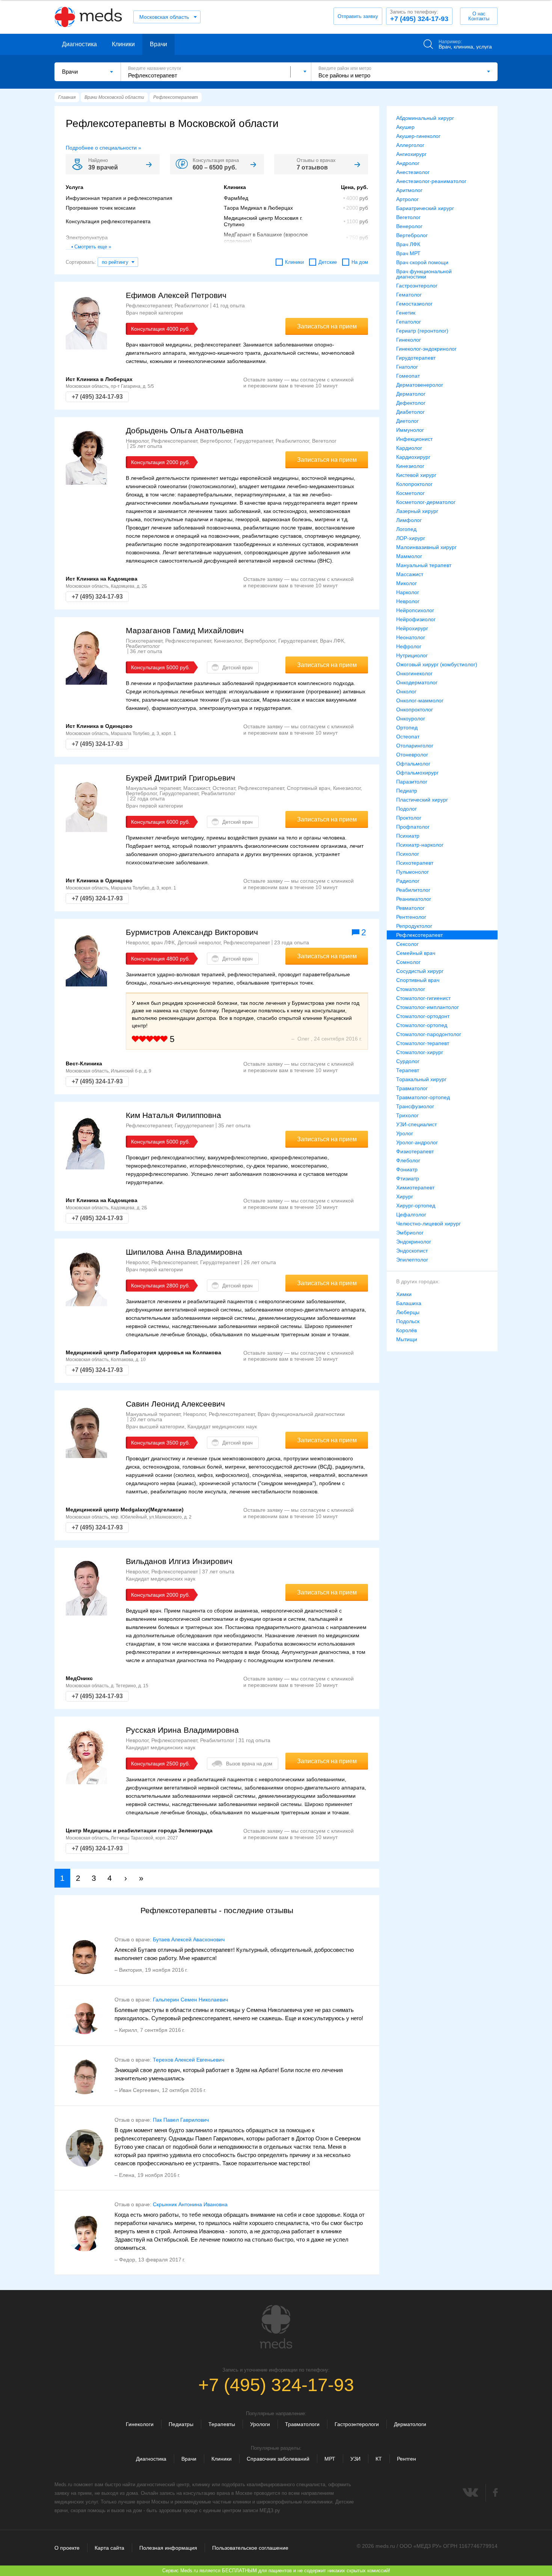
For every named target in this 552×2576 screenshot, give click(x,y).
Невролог (408, 601)
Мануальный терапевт (424, 565)
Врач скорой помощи (422, 262)
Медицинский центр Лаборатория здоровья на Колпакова (143, 1352)
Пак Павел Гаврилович (181, 2120)
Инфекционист (414, 439)
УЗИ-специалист (416, 1124)
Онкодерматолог (417, 682)
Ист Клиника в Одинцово (99, 726)
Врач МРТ (408, 253)
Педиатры (181, 2424)
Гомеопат (408, 376)
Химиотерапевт (415, 1187)
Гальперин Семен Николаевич (190, 2000)
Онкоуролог (411, 718)
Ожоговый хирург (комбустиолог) (437, 664)
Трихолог (407, 1115)
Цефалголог (411, 1215)
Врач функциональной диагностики (424, 274)
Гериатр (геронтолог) (422, 331)
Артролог (407, 199)
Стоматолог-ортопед (422, 1025)
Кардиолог (409, 448)
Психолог (408, 854)
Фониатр (407, 1169)
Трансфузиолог (415, 1106)
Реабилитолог (413, 890)
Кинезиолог (410, 466)
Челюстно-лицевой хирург (428, 1224)
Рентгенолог (411, 917)
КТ (379, 2459)
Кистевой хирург (416, 475)
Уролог (405, 1133)
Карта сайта (109, 2548)
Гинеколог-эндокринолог (426, 349)
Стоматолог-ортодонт (423, 1016)
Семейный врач (416, 953)
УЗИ (355, 2459)
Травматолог (412, 1088)
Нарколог (408, 592)
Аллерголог (410, 145)
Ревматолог (410, 908)
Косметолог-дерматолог (426, 502)
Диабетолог (410, 412)
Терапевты (222, 2424)
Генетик (406, 313)
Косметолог (410, 493)
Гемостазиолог (414, 304)
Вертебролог (412, 235)
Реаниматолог (414, 899)
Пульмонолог (412, 872)
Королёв (406, 1330)
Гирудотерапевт (416, 358)
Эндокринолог (414, 1242)
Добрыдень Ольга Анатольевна (185, 430)
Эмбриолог (410, 1233)
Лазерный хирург (417, 511)
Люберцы (408, 1312)
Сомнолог (408, 962)
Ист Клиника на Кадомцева (102, 579)
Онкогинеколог (414, 673)
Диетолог (407, 421)
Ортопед (407, 728)
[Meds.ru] (276, 2327)
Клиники (123, 44)
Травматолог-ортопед (423, 1097)
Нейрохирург (412, 628)
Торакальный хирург (421, 1079)
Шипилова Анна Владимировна (184, 1252)
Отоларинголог (415, 746)
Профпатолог (413, 827)
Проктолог (409, 818)
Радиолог (408, 881)
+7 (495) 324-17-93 (419, 16)
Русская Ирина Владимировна (182, 1730)
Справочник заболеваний (278, 2459)
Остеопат (408, 737)
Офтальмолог (413, 764)
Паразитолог (412, 782)
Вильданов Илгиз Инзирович (179, 1561)
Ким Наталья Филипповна (173, 1115)
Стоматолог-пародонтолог (429, 1034)
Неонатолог (411, 637)
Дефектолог (411, 403)
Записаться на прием (327, 326)
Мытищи (407, 1339)
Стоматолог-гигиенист (423, 998)
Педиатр (407, 791)
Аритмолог (409, 190)
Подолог (406, 809)
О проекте (67, 2548)
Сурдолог (408, 1061)
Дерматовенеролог (420, 385)
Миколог (406, 583)
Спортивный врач (418, 980)
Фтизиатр (408, 1178)
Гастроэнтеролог (417, 286)
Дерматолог (411, 394)
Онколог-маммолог (420, 700)
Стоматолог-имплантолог (428, 1007)
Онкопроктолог (415, 709)
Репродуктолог (414, 926)
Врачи (158, 44)
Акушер (405, 127)
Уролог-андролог (417, 1142)
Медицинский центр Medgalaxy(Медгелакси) (125, 1510)
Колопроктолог (414, 484)
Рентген (406, 2459)
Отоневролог (412, 755)
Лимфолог (409, 520)
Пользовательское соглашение (250, 2548)
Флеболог (408, 1160)
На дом (360, 262)
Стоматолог (411, 989)
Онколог (406, 691)
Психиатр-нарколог (420, 845)
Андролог (408, 163)
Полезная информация (168, 2548)
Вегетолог (408, 217)
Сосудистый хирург (420, 971)
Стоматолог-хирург (420, 1052)
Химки (404, 1294)
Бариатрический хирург (425, 208)
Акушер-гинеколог (418, 136)
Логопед (406, 529)
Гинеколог (409, 340)
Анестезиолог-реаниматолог (431, 181)
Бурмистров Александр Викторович (192, 932)
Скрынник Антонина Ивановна (190, 2204)
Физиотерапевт (415, 1151)
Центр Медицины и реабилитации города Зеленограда (139, 1830)
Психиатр (408, 836)
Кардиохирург (413, 457)
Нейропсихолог (415, 610)
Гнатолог (407, 367)
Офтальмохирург (417, 773)
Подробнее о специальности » (103, 148)
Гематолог (409, 295)
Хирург (405, 1196)
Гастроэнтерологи (357, 2424)
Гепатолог (409, 322)
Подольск (408, 1321)
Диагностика (79, 44)
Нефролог (409, 646)
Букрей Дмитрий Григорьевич (180, 778)
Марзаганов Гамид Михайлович (185, 630)
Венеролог (409, 226)
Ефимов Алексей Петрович (176, 295)
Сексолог (407, 944)
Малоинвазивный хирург (426, 547)
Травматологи (302, 2424)
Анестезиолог (413, 172)
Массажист (410, 574)
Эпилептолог (412, 1260)
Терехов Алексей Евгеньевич (189, 2060)
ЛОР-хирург (411, 538)
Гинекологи (140, 2424)
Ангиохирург (411, 154)
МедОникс (79, 1678)
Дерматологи (410, 2424)
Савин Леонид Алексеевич (175, 1404)
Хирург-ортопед (416, 1206)
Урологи (260, 2424)
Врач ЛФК (408, 244)
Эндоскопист (412, 1251)
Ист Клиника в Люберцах (99, 379)
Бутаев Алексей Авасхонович (189, 1939)
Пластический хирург (422, 800)
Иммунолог (410, 430)
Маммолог (409, 556)
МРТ (330, 2459)
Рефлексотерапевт (419, 935)
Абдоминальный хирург (425, 118)
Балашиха (409, 1303)
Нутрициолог (412, 655)
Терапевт (408, 1070)
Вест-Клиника (84, 1063)
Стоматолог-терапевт (423, 1043)
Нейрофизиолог (416, 619)
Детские (328, 262)
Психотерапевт (415, 863)
